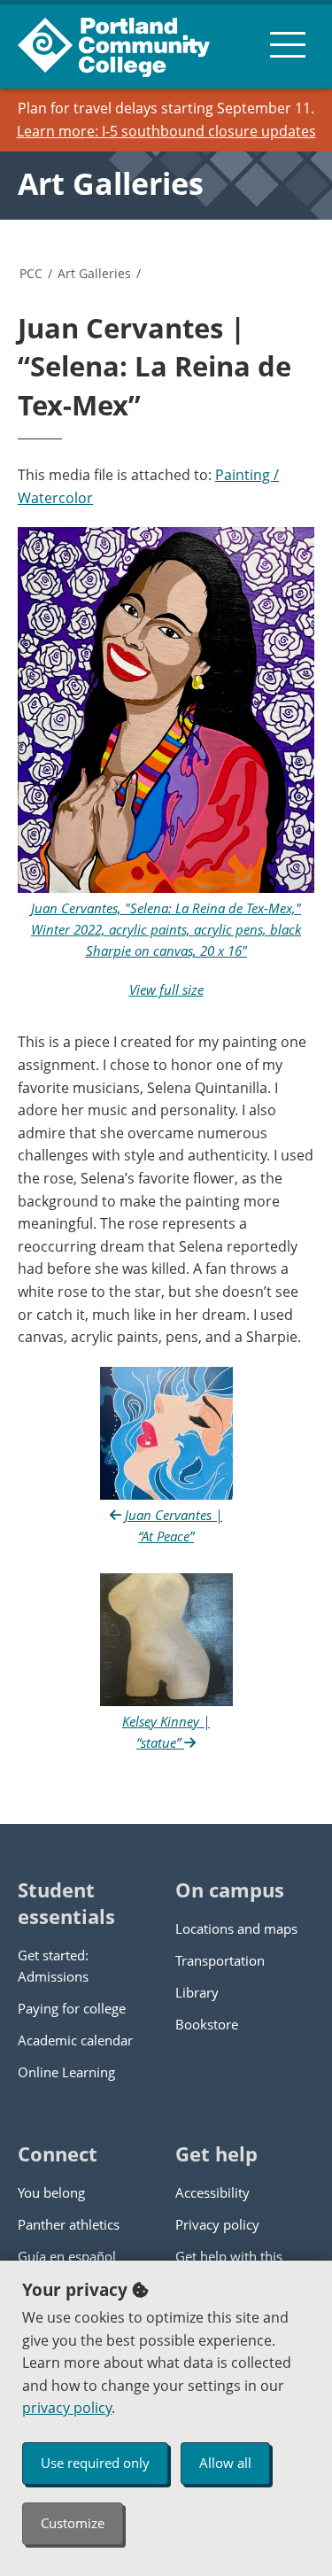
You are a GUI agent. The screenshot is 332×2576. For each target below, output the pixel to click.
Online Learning (66, 2072)
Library (197, 1992)
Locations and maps (236, 1928)
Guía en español (67, 2256)
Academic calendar (75, 2040)
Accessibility (212, 2192)
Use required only (95, 2463)
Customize (73, 2523)
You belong (51, 2192)
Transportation (220, 1960)
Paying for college (72, 2008)
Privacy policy (217, 2224)
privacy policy (67, 2408)
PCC (31, 273)
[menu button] (288, 44)
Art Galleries (111, 183)
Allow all (225, 2463)
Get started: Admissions (53, 1966)
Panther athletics (69, 2224)
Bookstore (207, 2024)
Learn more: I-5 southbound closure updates (166, 131)
